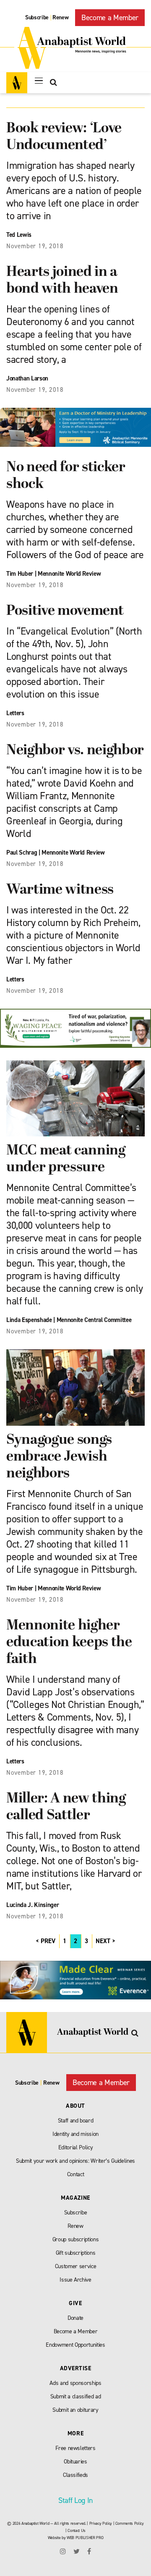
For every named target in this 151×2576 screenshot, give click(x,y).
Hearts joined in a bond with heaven (62, 281)
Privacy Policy (101, 2523)
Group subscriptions (76, 2239)
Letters (15, 713)
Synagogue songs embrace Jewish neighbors (59, 1457)
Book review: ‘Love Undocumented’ (64, 137)
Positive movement (65, 611)
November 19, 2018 (35, 246)
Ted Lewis (19, 235)
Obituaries (75, 2462)
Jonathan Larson (27, 378)
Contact (76, 2174)
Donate (75, 2318)
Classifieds (75, 2475)
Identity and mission (75, 2134)
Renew (60, 17)
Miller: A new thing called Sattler (66, 1807)
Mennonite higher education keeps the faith (69, 1643)
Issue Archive (75, 2280)
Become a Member (110, 18)
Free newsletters (75, 2448)
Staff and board (76, 2121)
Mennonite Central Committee (94, 1320)
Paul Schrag (22, 853)
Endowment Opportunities (75, 2345)
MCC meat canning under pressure (66, 1159)
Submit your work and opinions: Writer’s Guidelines (75, 2161)
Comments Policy (130, 2523)
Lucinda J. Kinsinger (33, 1905)
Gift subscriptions (76, 2253)
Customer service (76, 2266)
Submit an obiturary (75, 2410)
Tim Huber (20, 574)
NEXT (103, 1941)
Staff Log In (75, 2500)
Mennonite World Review (69, 574)
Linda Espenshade (29, 1320)
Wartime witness (60, 890)
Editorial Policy (76, 2147)
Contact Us (77, 2530)
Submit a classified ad (76, 2396)
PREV (48, 1941)
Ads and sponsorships (75, 2383)
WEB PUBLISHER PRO (85, 2538)
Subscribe (37, 17)
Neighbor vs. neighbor (75, 751)
